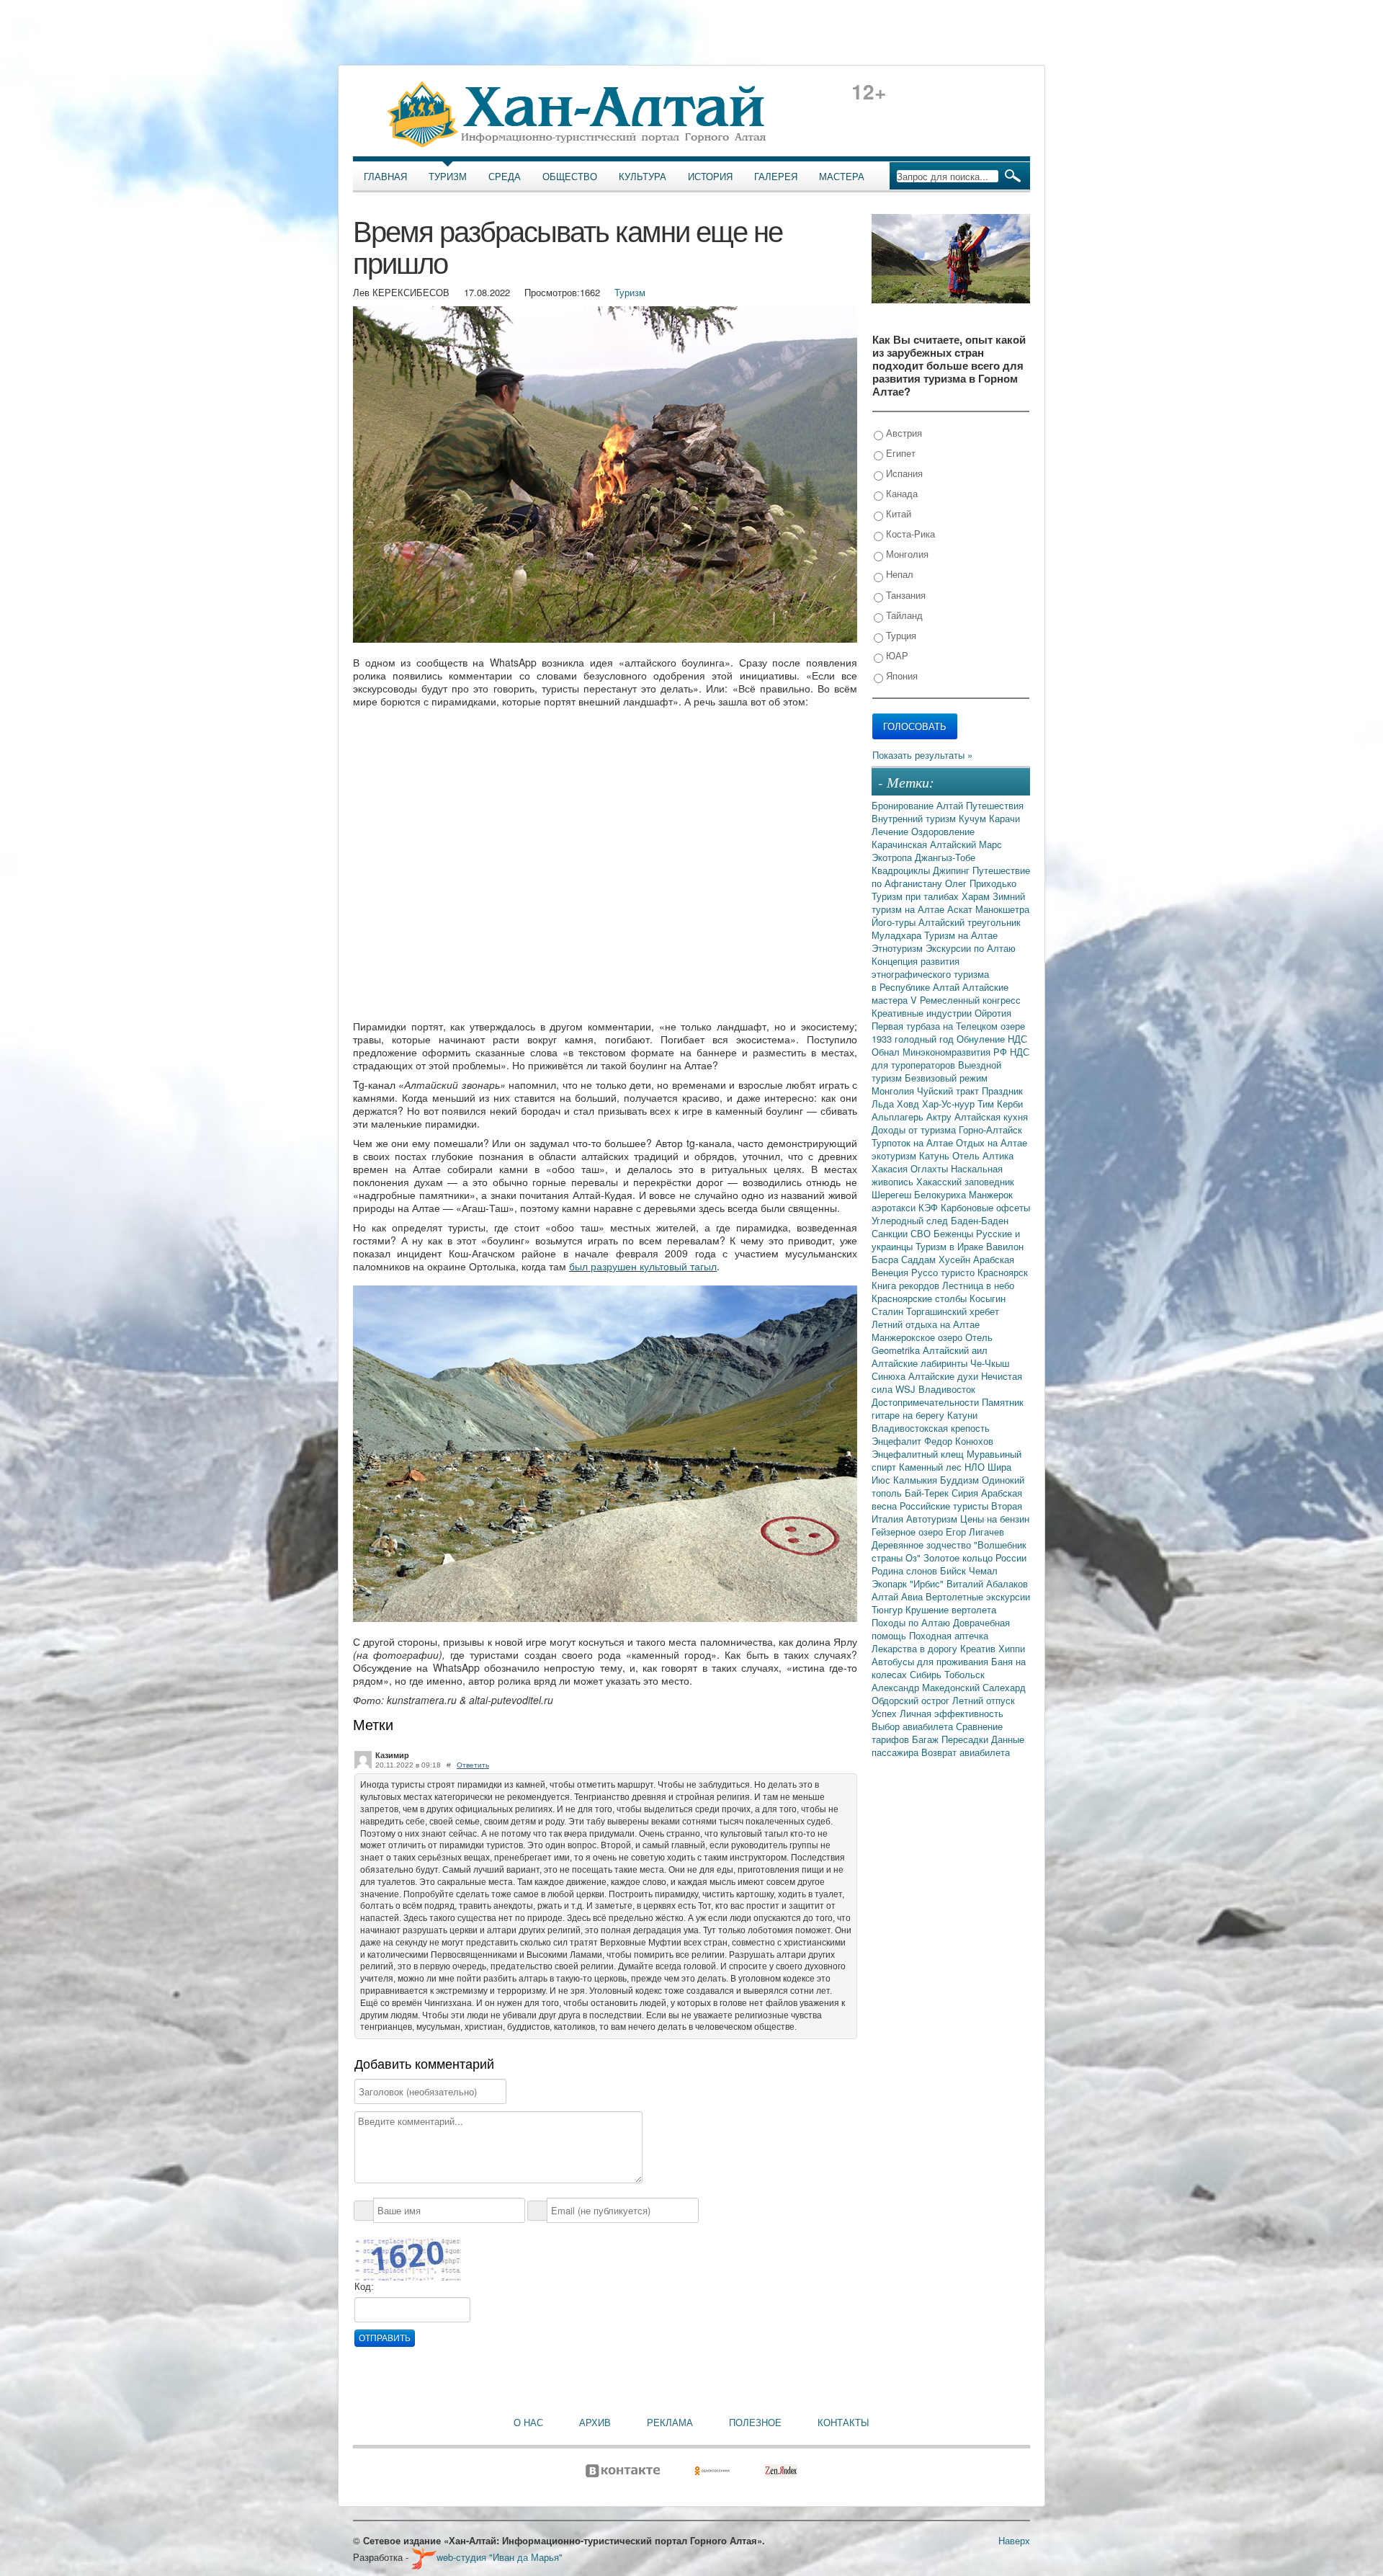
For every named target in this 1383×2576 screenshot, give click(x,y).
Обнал (887, 1052)
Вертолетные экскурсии (978, 1596)
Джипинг (953, 870)
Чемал (983, 1570)
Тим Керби (1000, 1104)
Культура (643, 177)
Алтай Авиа (899, 1596)
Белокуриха (941, 1194)
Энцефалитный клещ (919, 1454)
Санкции (891, 1233)
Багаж (927, 1739)
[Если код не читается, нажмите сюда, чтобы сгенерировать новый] (408, 2259)
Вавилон (1005, 1246)
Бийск (954, 1570)
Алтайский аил (955, 1350)
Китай (897, 513)
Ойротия (993, 1013)
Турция (900, 635)
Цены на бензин (995, 1519)
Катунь (936, 1155)
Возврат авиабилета (966, 1752)
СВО (922, 1233)
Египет (899, 453)
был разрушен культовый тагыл (643, 1266)
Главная (385, 177)
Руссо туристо (944, 1272)
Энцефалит (898, 1441)
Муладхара (898, 935)
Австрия (903, 433)
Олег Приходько (981, 883)
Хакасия (891, 1168)
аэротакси (895, 1207)
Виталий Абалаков (987, 1583)
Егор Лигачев (975, 1532)
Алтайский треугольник (970, 922)
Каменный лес (932, 1467)
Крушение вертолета (951, 1609)
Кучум (974, 818)
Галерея (776, 177)
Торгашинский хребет (953, 1311)
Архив (595, 2423)
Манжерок (991, 1194)
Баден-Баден (980, 1220)
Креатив (979, 1648)
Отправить (385, 2338)
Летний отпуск (984, 1700)
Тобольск (964, 1674)
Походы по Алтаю (912, 1622)
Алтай (951, 805)
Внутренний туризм (915, 818)
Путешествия (995, 805)
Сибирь (927, 1674)
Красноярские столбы (921, 1298)
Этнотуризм (899, 948)
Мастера (842, 177)
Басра (886, 1259)
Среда (505, 177)
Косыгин (988, 1298)
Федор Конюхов (959, 1441)
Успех (886, 1713)
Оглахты (931, 1168)
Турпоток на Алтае (914, 1142)
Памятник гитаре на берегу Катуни (948, 1408)
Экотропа (893, 857)
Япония (900, 676)
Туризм (448, 177)
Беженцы (955, 1233)
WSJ (907, 1389)
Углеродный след (911, 1220)
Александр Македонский (927, 1687)
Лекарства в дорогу (916, 1648)
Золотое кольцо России (975, 1557)
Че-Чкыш (990, 1363)
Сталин (889, 1311)
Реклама (670, 2423)
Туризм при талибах (917, 896)
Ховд (909, 1104)
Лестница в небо (978, 1285)
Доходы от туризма (915, 1129)
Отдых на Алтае (992, 1142)
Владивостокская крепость (931, 1428)
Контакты (843, 2423)
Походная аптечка (949, 1635)
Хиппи (1012, 1648)
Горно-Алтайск (990, 1129)
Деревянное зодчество (923, 1545)
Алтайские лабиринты (921, 1363)
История (710, 177)
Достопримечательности (927, 1402)
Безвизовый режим (946, 1078)
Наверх (1014, 2540)
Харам (977, 896)
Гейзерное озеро (909, 1532)
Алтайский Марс (966, 844)
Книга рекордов (907, 1285)
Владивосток (947, 1389)
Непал (898, 574)
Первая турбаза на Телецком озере (948, 1026)
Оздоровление (943, 831)
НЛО (976, 1467)
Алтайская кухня (991, 1117)
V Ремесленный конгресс (966, 1000)
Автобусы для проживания (931, 1661)
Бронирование (904, 805)
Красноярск (1003, 1272)
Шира (999, 1467)
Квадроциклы (902, 870)
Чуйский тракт (949, 1091)
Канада (900, 493)
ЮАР (896, 655)
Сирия (966, 1493)
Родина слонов (906, 1570)
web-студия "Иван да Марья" (500, 2557)
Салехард (1004, 1687)
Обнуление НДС (992, 1039)
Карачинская (901, 844)
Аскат (961, 909)
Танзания (904, 595)
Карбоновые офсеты (985, 1207)
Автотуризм (933, 1519)
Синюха (890, 1376)
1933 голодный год (914, 1039)
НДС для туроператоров (950, 1058)
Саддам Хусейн (937, 1259)
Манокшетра (1002, 909)
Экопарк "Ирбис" (909, 1583)
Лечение (891, 831)
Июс (882, 1480)
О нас (528, 2423)
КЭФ (930, 1207)
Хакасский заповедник (965, 1181)
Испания (903, 473)
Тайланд (903, 615)
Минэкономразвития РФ (956, 1052)
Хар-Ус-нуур (950, 1104)
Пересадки (966, 1739)
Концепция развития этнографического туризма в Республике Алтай (930, 974)
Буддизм (961, 1480)
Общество (570, 177)
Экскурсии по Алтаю (971, 948)
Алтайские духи (945, 1376)
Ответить (473, 1765)
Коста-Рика (909, 534)
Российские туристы (945, 1506)
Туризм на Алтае (961, 935)
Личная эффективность (952, 1713)
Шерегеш (893, 1194)
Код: (364, 2287)
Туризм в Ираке (951, 1246)
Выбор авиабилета (914, 1726)
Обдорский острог (912, 1700)
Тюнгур (889, 1609)
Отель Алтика (983, 1155)
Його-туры (895, 922)
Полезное (755, 2423)
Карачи (1004, 818)
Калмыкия (917, 1480)
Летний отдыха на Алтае (926, 1324)
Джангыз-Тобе (945, 857)
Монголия (906, 554)
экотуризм (895, 1155)
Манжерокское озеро (918, 1337)
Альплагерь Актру (913, 1117)
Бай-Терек (928, 1493)
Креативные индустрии (923, 1013)
